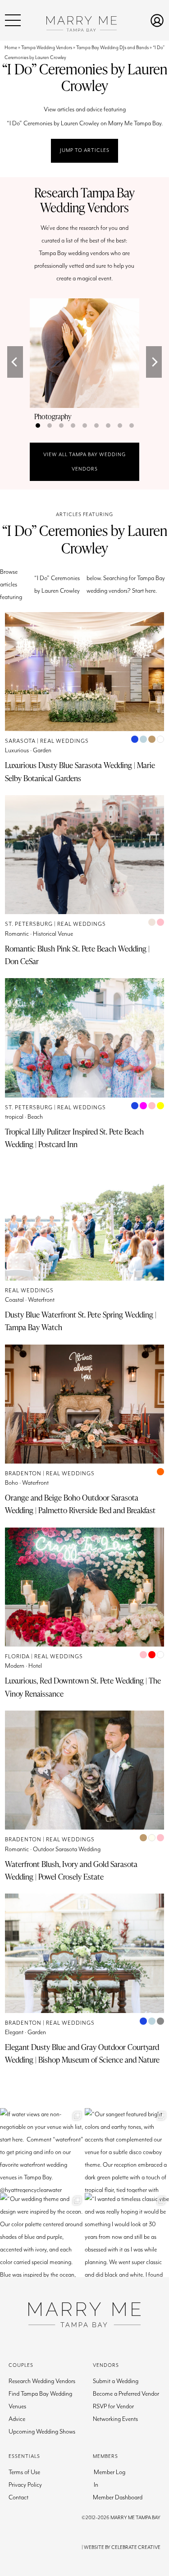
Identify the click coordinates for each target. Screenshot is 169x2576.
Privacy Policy (25, 2485)
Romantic (17, 934)
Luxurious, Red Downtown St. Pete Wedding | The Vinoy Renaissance (83, 1687)
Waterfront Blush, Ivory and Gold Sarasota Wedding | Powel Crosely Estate (71, 1870)
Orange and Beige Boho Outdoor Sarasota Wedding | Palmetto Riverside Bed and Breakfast (80, 1504)
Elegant (14, 2032)
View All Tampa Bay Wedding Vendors (84, 462)
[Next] (154, 362)
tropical (14, 1117)
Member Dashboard (118, 2498)
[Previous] (15, 362)
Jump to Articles (85, 150)
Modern (15, 1666)
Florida (17, 1657)
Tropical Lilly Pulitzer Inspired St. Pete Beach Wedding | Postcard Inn (74, 1138)
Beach (35, 1117)
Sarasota (20, 741)
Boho (11, 1483)
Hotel (35, 1666)
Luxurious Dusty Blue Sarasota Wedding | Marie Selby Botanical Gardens (80, 771)
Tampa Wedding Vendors (47, 48)
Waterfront (41, 1300)
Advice (17, 2419)
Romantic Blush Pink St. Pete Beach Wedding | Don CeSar (77, 955)
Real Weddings (64, 741)
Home (11, 48)
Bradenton (23, 1474)
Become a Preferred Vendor (126, 2394)
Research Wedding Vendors (42, 2381)
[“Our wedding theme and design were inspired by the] (42, 2235)
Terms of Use (24, 2472)
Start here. (144, 591)
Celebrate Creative (136, 2547)
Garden (42, 750)
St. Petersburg (29, 924)
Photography (53, 416)
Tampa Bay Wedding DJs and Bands (112, 48)
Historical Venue (53, 934)
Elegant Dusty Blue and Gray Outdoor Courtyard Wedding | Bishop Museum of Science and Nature (82, 2053)
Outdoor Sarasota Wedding (67, 1849)
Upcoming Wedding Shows (42, 2432)
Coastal (14, 1300)
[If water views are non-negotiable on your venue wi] (42, 2150)
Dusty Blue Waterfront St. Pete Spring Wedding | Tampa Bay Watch (81, 1321)
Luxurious (17, 750)
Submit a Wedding (116, 2381)
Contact (18, 2498)
